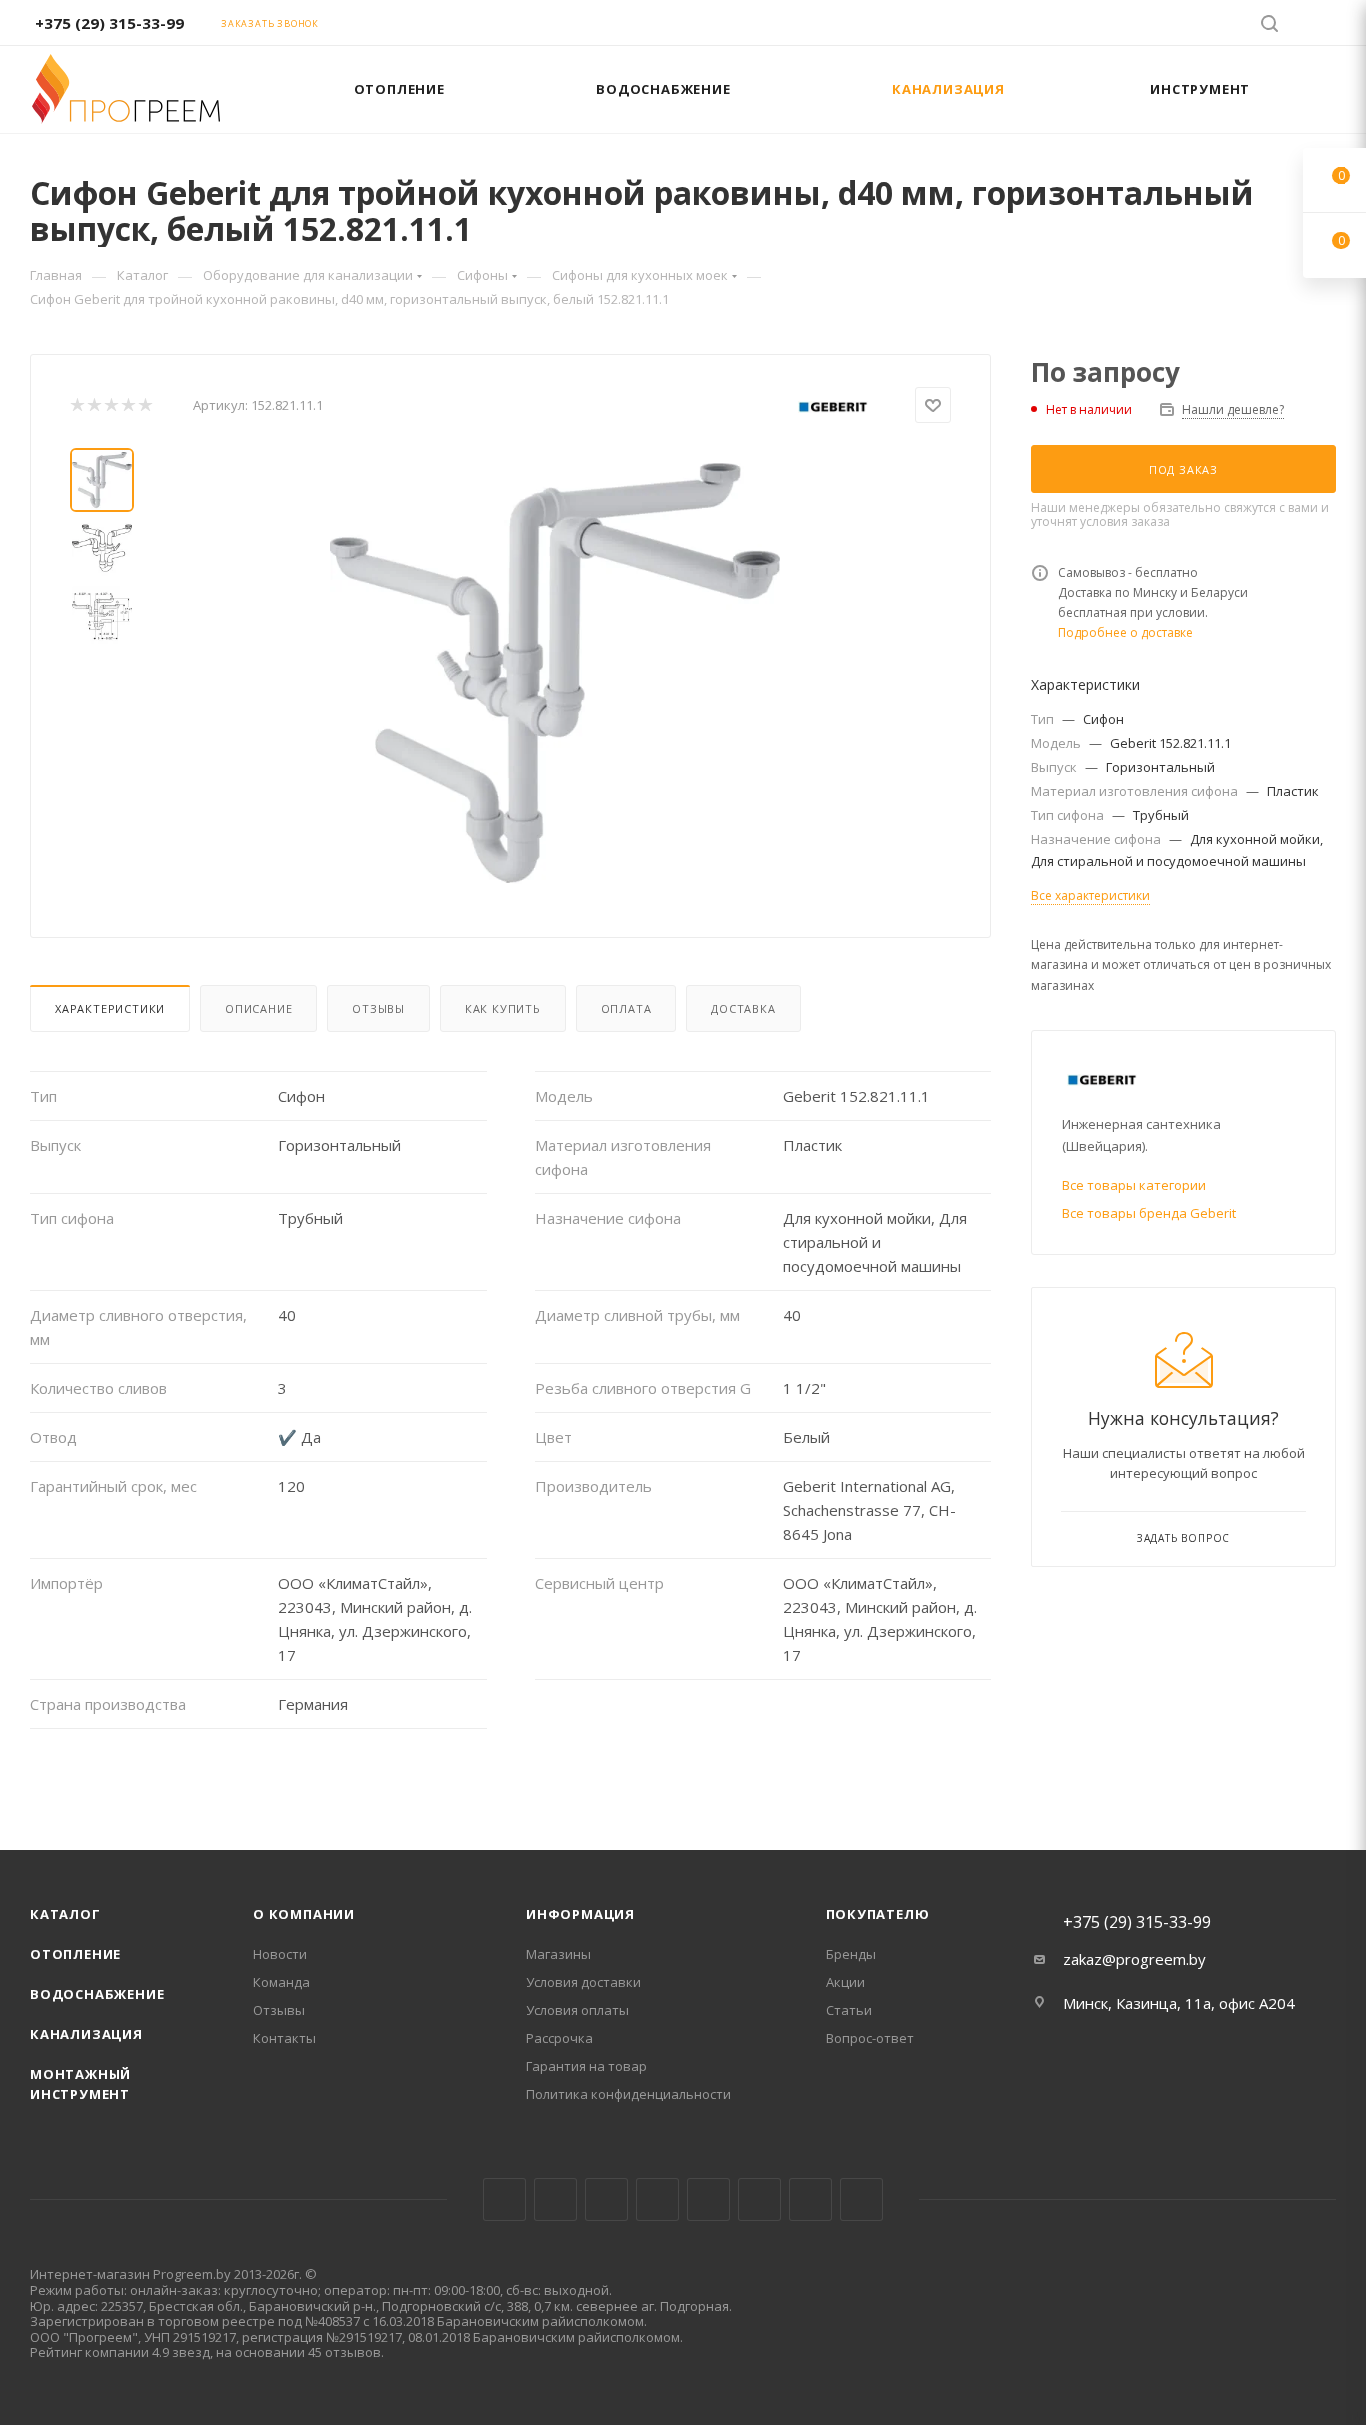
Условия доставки (583, 1982)
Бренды (851, 1954)
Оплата (626, 1008)
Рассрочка (559, 2038)
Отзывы (378, 1008)
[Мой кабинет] (1327, 26)
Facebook (555, 2199)
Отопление (75, 1954)
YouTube (708, 2199)
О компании (304, 1914)
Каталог (65, 1914)
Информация (580, 1914)
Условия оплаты (577, 2010)
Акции (845, 1982)
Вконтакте (504, 2199)
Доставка (743, 1008)
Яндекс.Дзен (861, 2199)
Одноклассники (759, 2199)
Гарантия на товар (586, 2066)
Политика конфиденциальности (628, 2094)
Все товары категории (1134, 1185)
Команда (281, 1982)
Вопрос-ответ (870, 2038)
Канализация (86, 2034)
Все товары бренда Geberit (1149, 1213)
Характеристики (110, 1008)
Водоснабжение (97, 1994)
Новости (280, 1954)
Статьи (849, 2010)
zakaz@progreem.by (1134, 1959)
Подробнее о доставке (1125, 632)
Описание (258, 1008)
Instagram (606, 2199)
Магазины (558, 1954)
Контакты (284, 2038)
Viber (810, 2199)
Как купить (503, 1008)
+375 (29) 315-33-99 (109, 23)
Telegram (657, 2199)
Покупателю (878, 1914)
